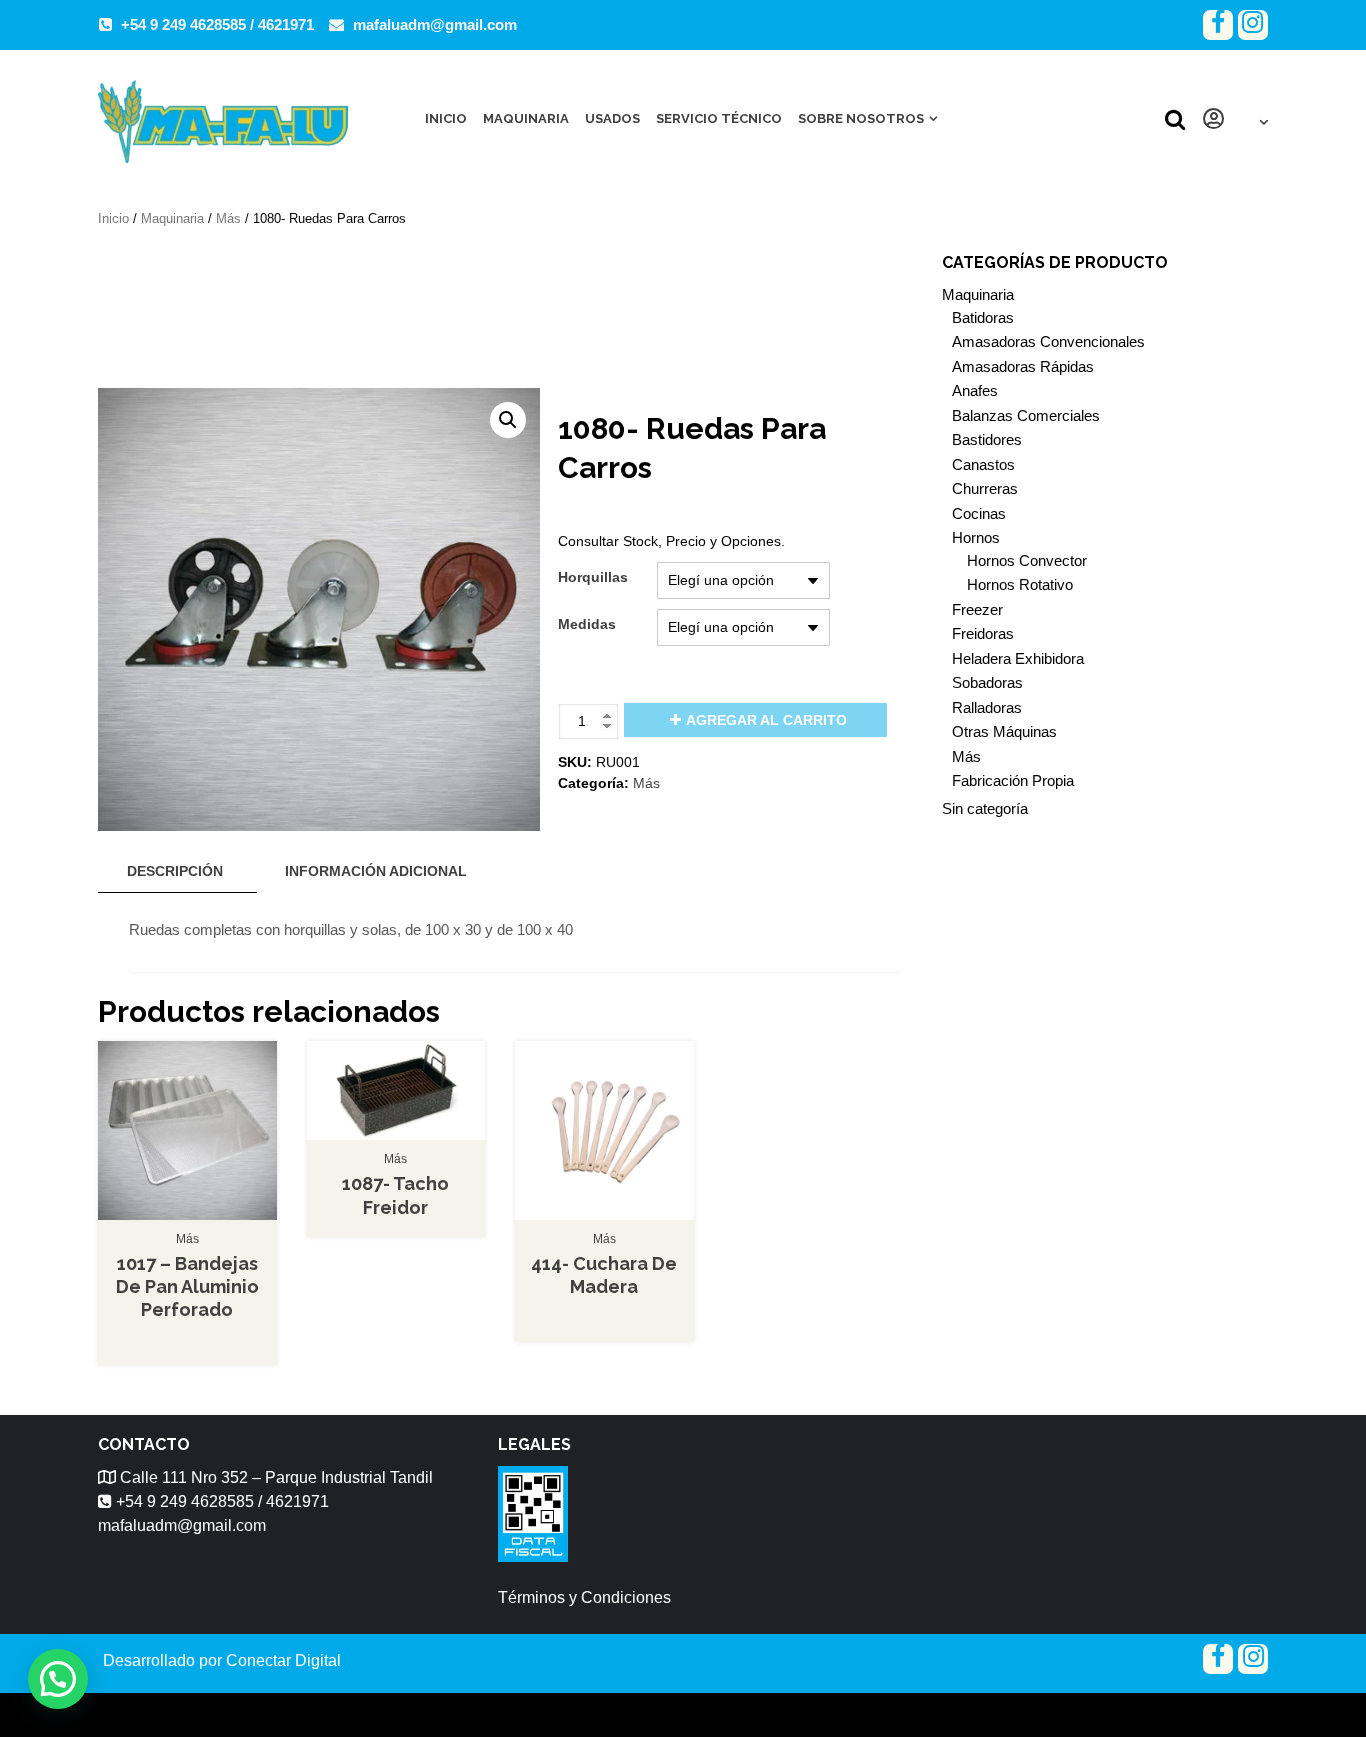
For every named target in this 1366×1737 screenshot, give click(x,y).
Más (228, 218)
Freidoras (983, 633)
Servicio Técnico (719, 118)
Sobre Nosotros (861, 118)
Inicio (446, 118)
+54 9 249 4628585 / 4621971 (217, 24)
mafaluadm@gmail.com (435, 24)
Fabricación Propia (1013, 780)
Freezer (977, 609)
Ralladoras (987, 707)
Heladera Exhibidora (1018, 658)
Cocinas (979, 513)
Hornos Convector (1027, 560)
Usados (612, 118)
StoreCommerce (747, 1714)
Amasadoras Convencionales (1048, 341)
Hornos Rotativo (1020, 584)
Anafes (975, 390)
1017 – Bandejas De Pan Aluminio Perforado (187, 1287)
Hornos (976, 537)
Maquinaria (526, 118)
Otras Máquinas (1004, 731)
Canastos (983, 464)
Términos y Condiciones (584, 1597)
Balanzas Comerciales (1026, 415)
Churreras (985, 488)
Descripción (175, 871)
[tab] (175, 872)
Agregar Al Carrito (766, 720)
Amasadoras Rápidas (1023, 366)
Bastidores (987, 439)
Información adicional (376, 871)
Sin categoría (985, 808)
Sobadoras (987, 682)
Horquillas (593, 577)
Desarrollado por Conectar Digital (222, 1660)
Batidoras (983, 317)
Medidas (587, 624)
